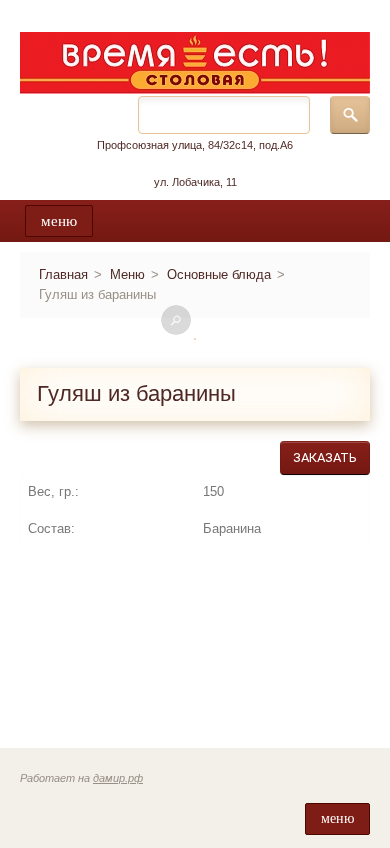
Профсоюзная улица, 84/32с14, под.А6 (195, 145)
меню (59, 221)
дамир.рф (118, 778)
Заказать (325, 457)
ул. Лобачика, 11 (195, 182)
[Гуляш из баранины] (195, 339)
